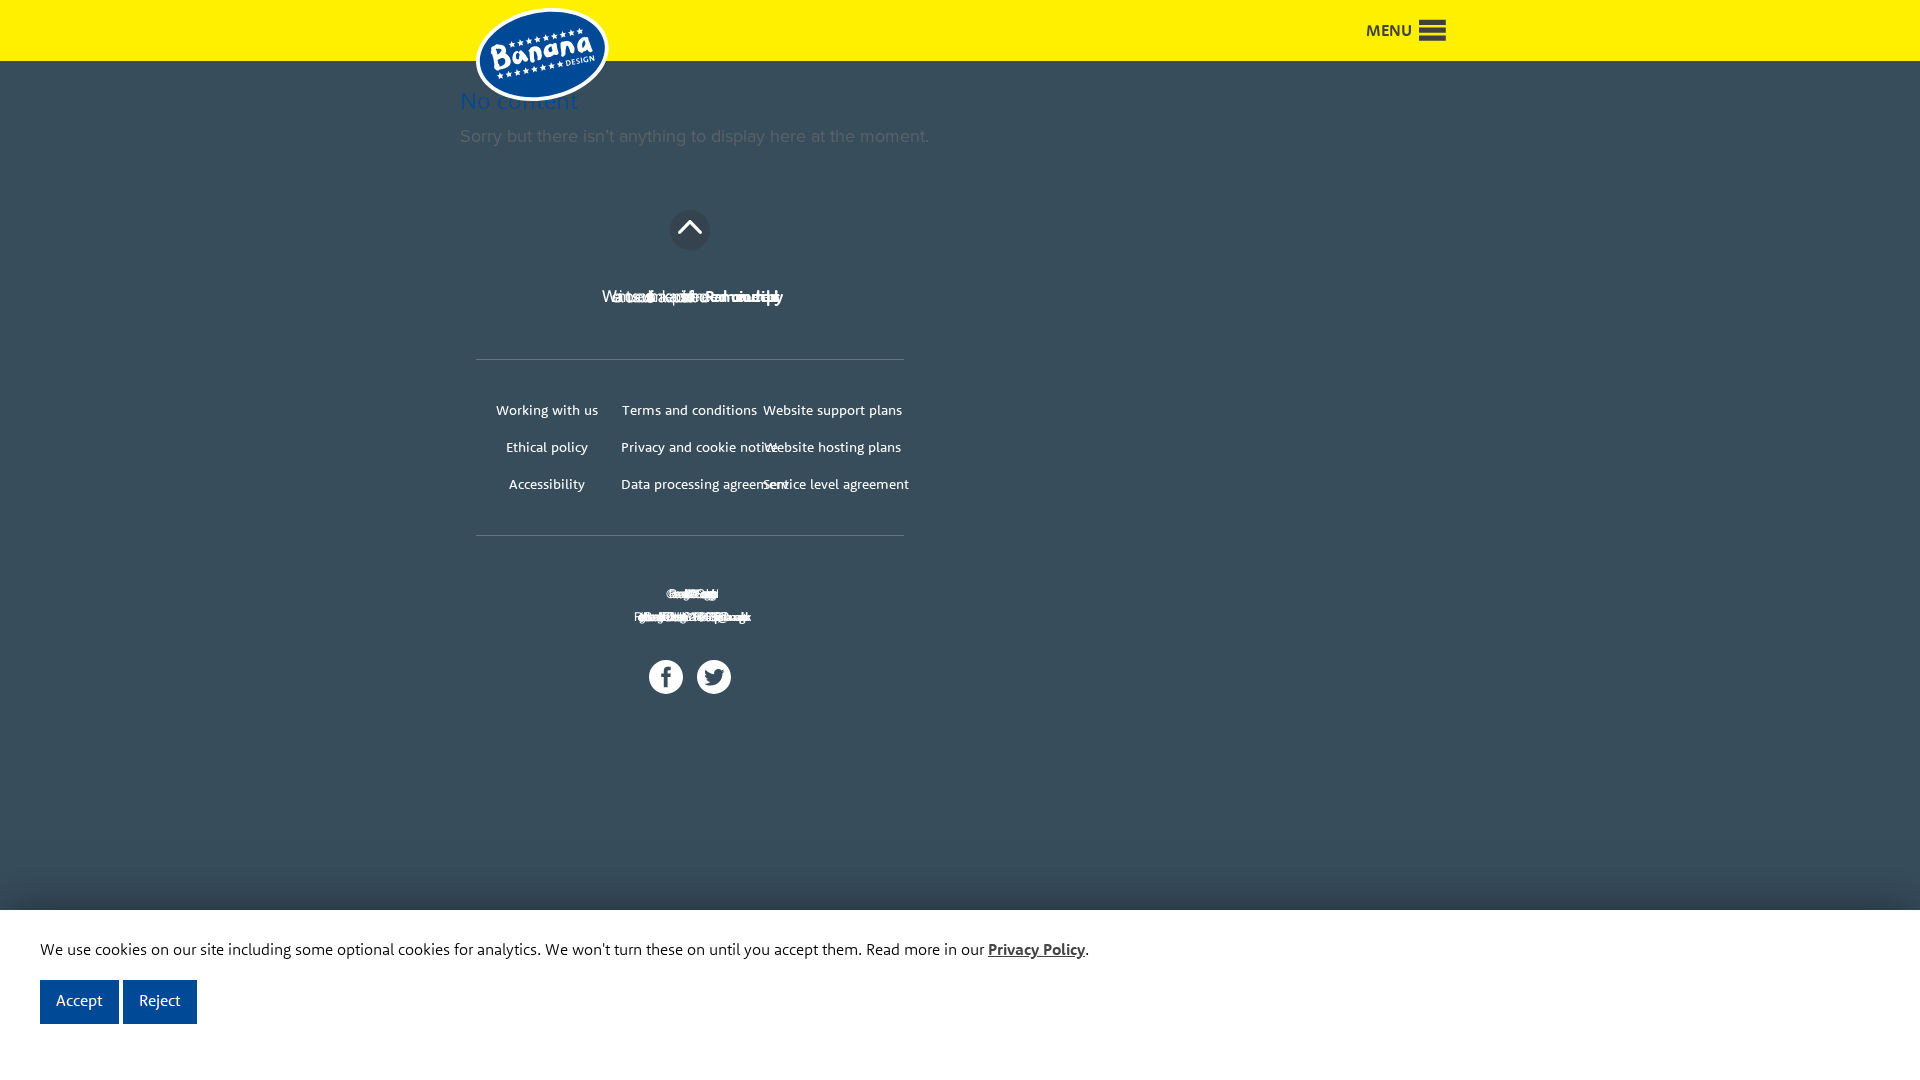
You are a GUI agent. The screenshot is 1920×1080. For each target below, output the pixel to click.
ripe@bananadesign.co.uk (731, 616)
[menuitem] (547, 410)
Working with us (547, 410)
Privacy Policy (1036, 949)
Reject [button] (160, 1000)
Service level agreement (832, 484)
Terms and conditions (689, 410)
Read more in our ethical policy (741, 296)
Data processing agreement (690, 484)
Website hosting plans (832, 447)
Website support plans (832, 410)
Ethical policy (547, 447)
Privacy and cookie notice (690, 447)
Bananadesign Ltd (556, 56)
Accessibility (547, 484)
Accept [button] (79, 1000)
